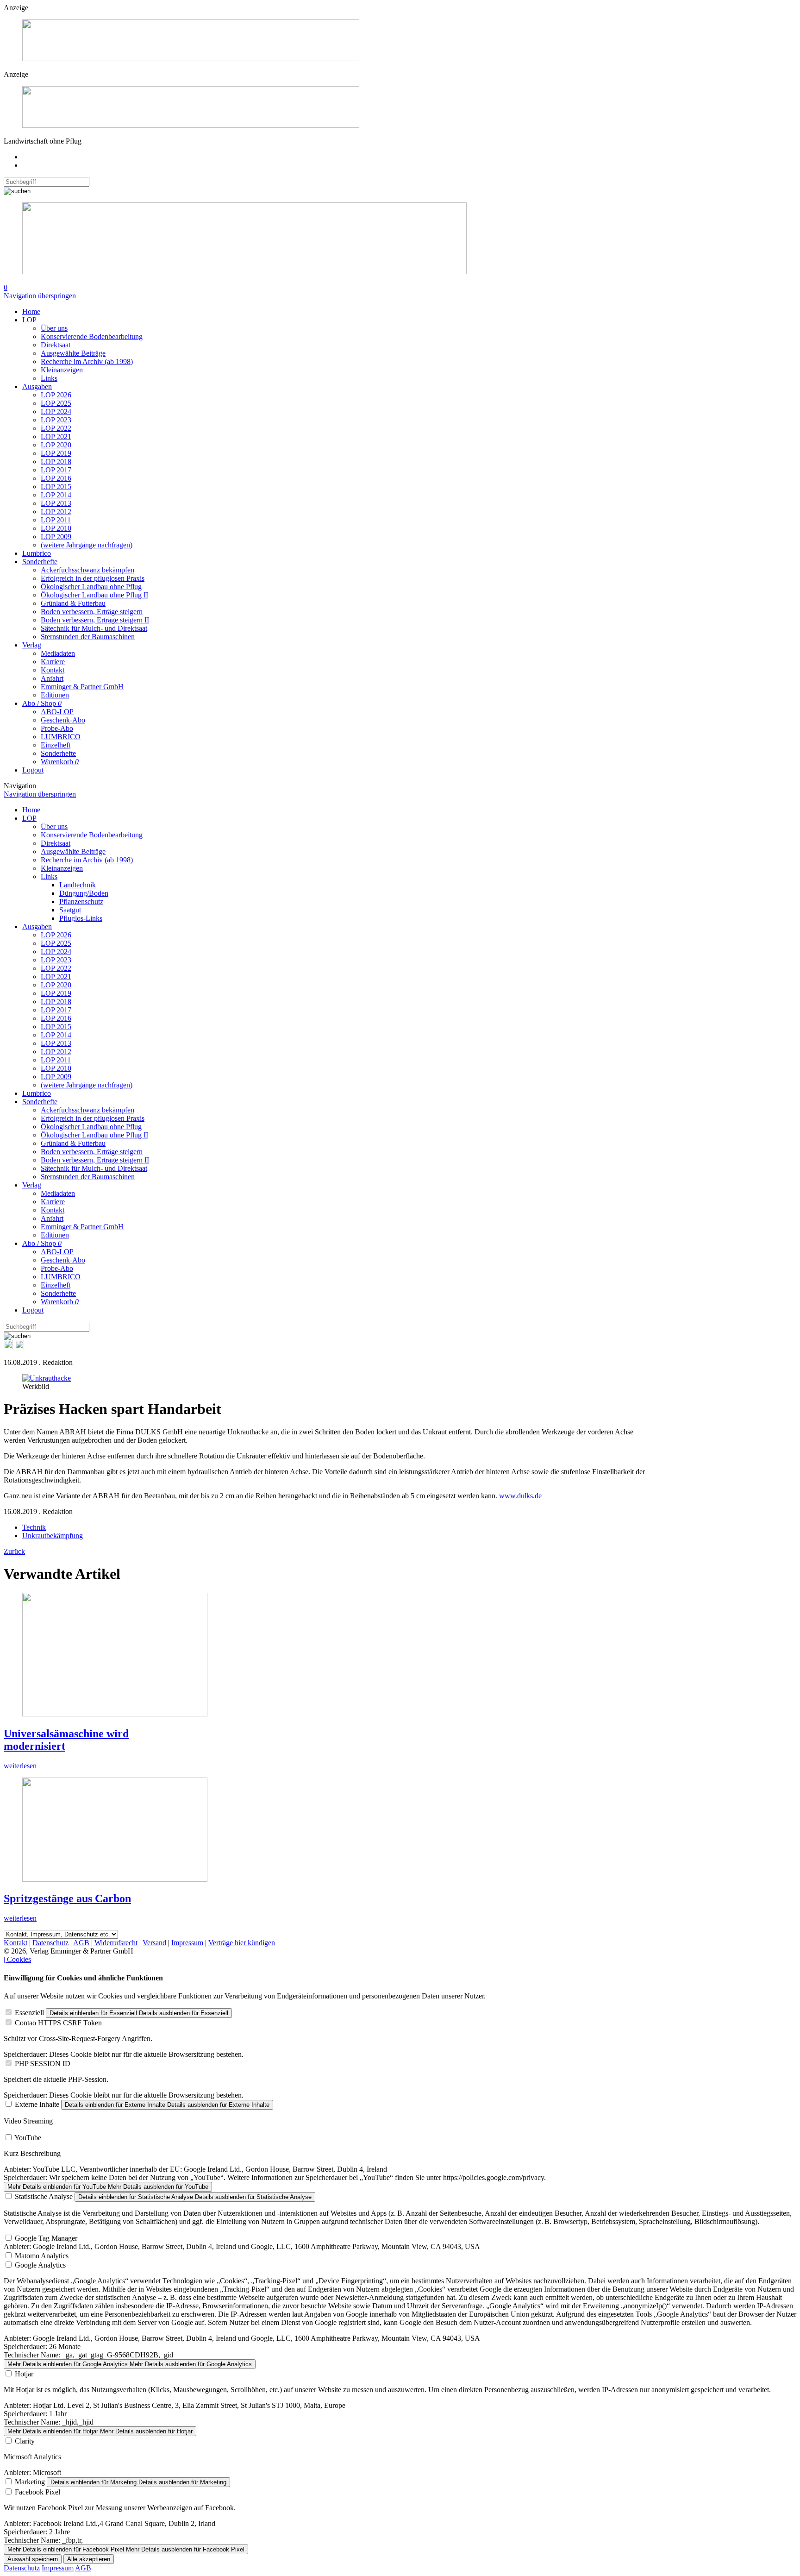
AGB (81, 1943)
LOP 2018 (56, 462)
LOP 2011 (56, 520)
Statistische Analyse (44, 2196)
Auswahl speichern (33, 2559)
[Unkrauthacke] (47, 1378)
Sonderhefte (40, 562)
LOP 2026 (56, 395)
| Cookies (17, 1959)
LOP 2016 (56, 478)
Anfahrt (52, 678)
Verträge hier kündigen (242, 1943)
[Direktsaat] (191, 59)
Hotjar (24, 2374)
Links (49, 378)
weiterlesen (20, 1766)
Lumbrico (37, 553)
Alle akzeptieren (89, 2559)
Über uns (54, 328)
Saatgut (70, 910)
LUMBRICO (61, 737)
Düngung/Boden (84, 893)
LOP (29, 320)
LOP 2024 (56, 412)
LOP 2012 (56, 512)
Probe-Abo (57, 728)
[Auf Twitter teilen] (19, 1347)
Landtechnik (78, 885)
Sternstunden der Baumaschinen (88, 637)
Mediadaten (58, 653)
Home (31, 311)
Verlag (32, 645)
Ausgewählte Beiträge (73, 353)
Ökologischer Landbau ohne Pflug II (94, 595)
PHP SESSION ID (43, 2064)
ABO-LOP (57, 712)
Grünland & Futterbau (73, 603)
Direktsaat (56, 345)
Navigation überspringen (40, 296)
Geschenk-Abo (63, 720)
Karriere (53, 662)
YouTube (28, 2138)
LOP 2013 (56, 503)
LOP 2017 (56, 470)
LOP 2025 (56, 403)
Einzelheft (56, 745)
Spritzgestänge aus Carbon (67, 1898)
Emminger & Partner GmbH (82, 687)
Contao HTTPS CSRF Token (58, 2023)
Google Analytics (40, 2265)
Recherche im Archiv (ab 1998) (87, 361)
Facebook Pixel (37, 2492)
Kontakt (53, 670)
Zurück (14, 1551)
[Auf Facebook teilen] (8, 1347)
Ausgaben (37, 386)
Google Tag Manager (46, 2238)
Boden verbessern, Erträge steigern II (95, 620)
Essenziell (29, 2013)
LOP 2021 (56, 437)
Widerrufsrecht (116, 1943)
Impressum (187, 1943)
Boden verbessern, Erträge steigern (92, 612)
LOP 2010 (56, 528)
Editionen (55, 695)
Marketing (30, 2482)
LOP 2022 (56, 428)
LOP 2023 (56, 420)
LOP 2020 (56, 445)
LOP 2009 (56, 537)
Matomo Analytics (42, 2256)
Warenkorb (60, 762)
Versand (154, 1943)
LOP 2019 (56, 453)
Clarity (25, 2441)
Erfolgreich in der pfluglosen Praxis (93, 578)
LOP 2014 (56, 495)
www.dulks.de (520, 1496)
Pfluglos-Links (81, 918)
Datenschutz (50, 1943)
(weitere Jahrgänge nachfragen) (87, 545)
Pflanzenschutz (81, 902)
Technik (34, 1527)
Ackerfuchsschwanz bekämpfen (87, 570)
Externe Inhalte (37, 2104)
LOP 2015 (56, 487)
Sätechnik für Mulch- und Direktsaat (94, 628)
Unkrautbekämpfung (53, 1536)
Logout (33, 770)
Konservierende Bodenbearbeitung (92, 336)
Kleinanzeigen (62, 370)
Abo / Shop (42, 703)
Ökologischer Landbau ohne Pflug (91, 587)
